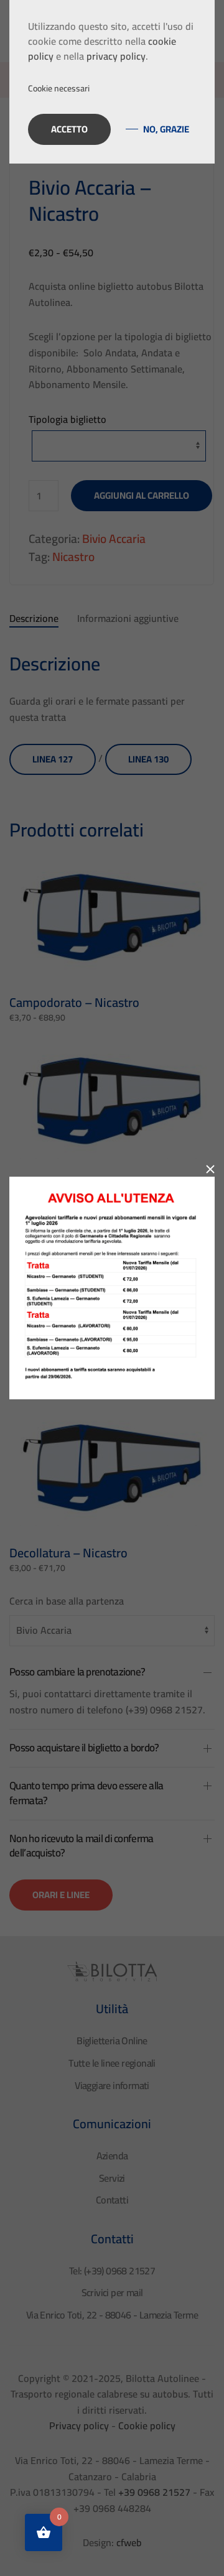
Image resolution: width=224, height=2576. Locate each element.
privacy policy (116, 56)
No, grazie (166, 129)
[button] (112, 89)
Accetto (69, 129)
